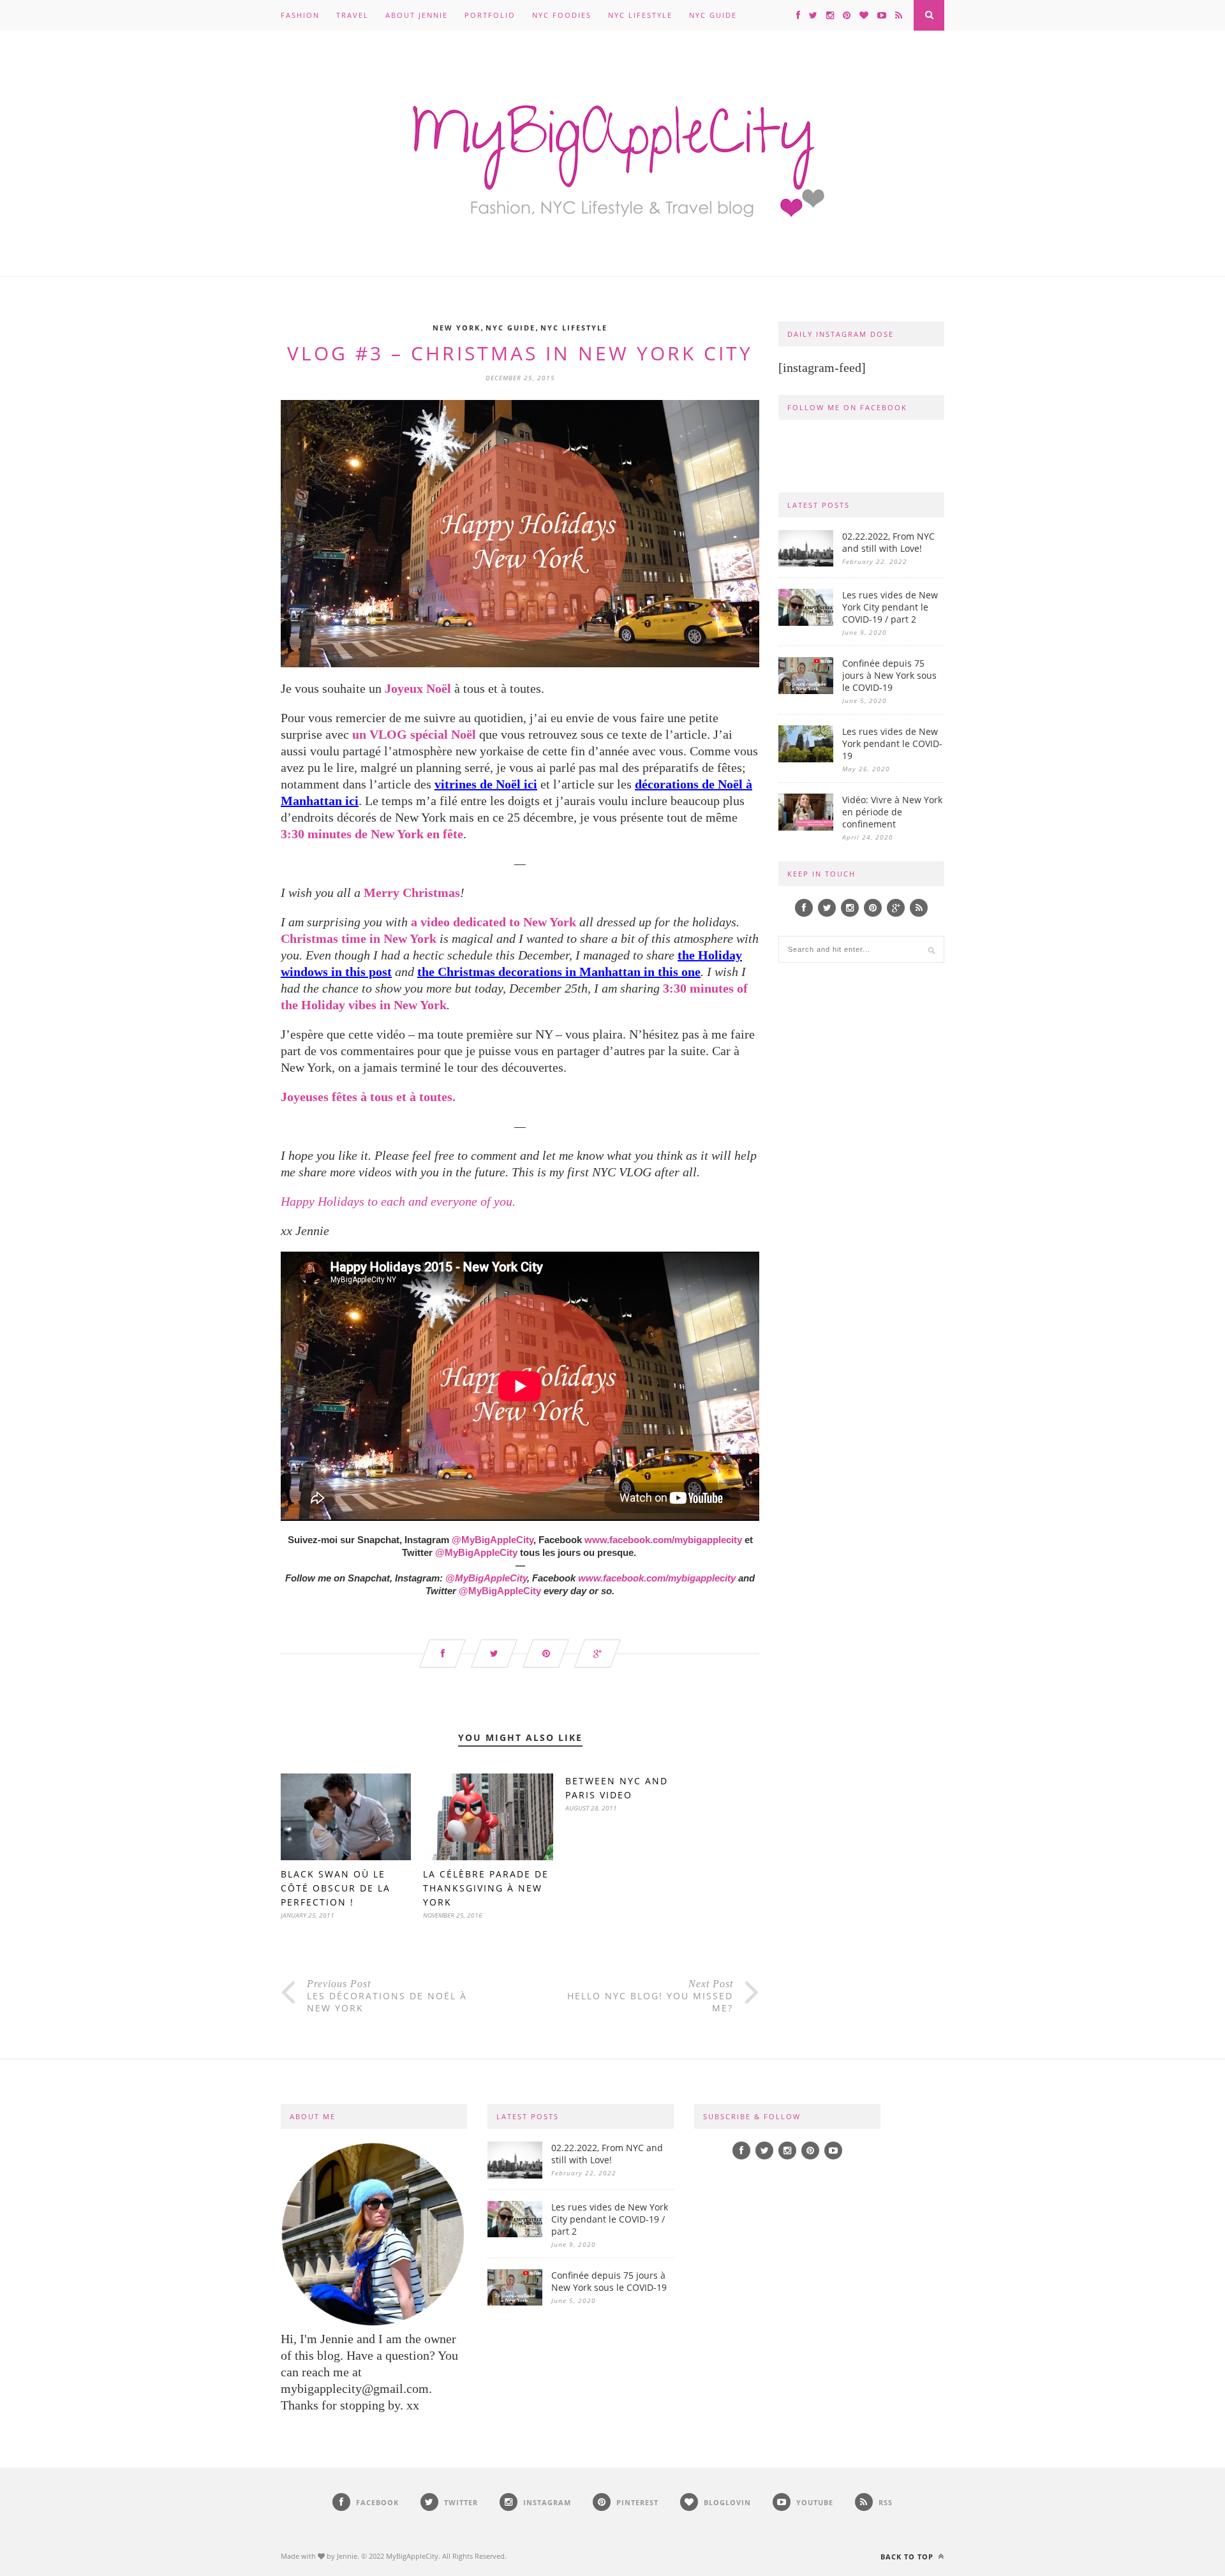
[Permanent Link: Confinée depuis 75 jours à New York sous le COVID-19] (806, 691)
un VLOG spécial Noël (414, 734)
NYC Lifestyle (640, 15)
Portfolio (490, 15)
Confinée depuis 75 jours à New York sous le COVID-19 (889, 675)
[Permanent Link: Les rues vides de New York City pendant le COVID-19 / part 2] (806, 622)
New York (457, 328)
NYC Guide (713, 15)
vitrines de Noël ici (486, 784)
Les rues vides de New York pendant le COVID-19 (892, 744)
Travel (353, 15)
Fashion (300, 15)
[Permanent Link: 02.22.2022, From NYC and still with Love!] (806, 563)
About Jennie (417, 15)
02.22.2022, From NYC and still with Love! (888, 542)
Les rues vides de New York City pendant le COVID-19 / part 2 (890, 607)
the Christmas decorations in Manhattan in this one (559, 972)
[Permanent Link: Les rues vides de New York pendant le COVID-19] (806, 759)
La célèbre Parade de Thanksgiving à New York (486, 1888)
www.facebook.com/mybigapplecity (663, 1540)
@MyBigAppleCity (476, 1552)
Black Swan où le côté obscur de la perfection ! (336, 1888)
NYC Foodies (562, 15)
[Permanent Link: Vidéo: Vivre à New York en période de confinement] (806, 827)
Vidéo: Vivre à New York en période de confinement (892, 812)
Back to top (908, 2557)
